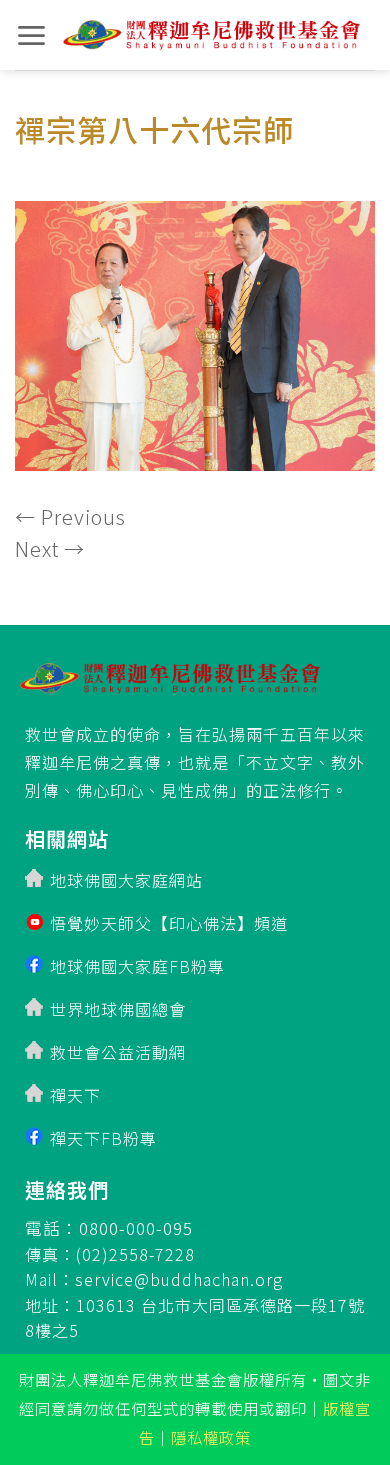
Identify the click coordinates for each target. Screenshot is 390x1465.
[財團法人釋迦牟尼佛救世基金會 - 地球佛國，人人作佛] (211, 35)
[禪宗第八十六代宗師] (195, 329)
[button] (31, 35)
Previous (70, 516)
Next (50, 548)
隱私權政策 (211, 1437)
